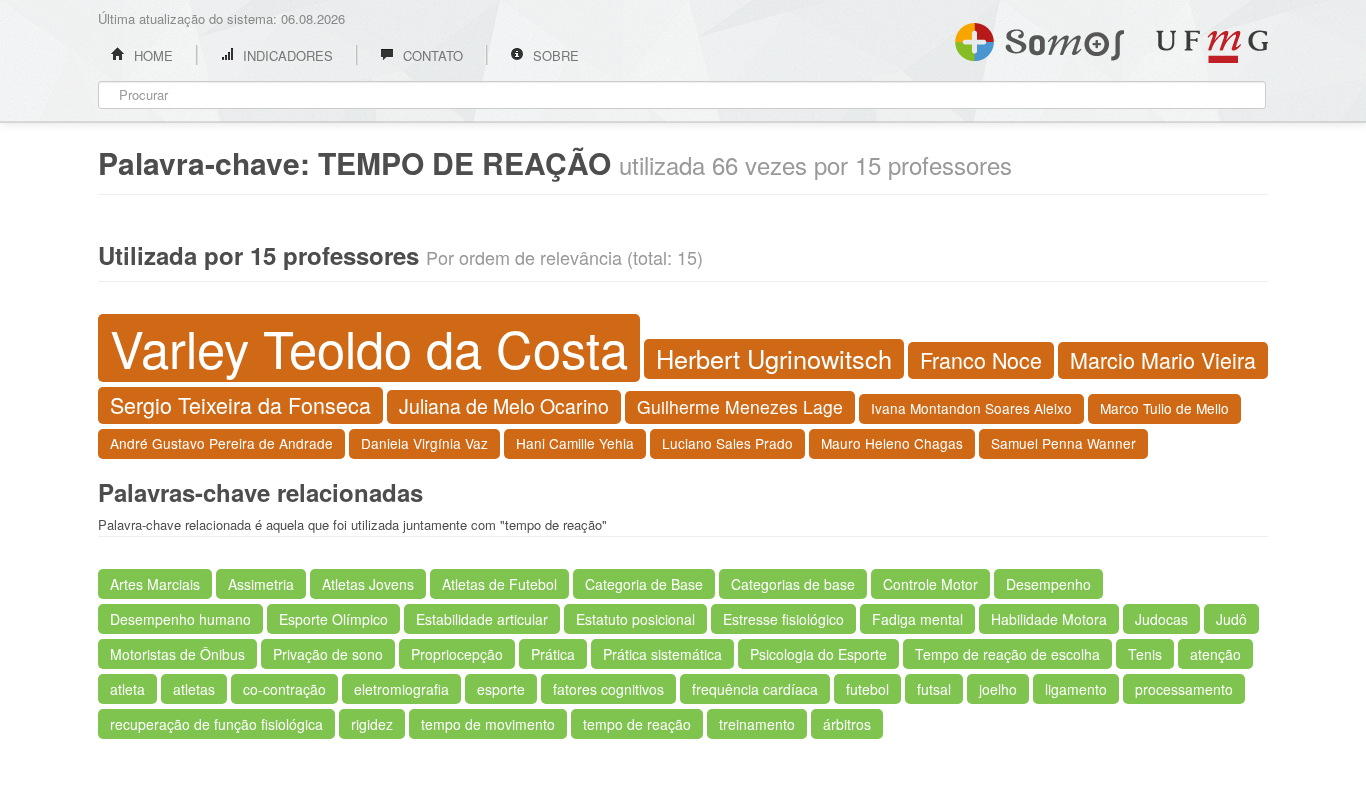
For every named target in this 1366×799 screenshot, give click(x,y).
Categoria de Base (644, 584)
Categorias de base (793, 584)
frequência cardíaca (755, 689)
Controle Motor (930, 584)
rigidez (372, 724)
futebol (867, 689)
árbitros (847, 724)
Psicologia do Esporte (818, 654)
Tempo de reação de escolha (1007, 654)
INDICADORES (286, 55)
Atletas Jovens (368, 584)
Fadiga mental (917, 619)
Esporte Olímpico (333, 619)
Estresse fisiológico (783, 619)
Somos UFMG (1039, 38)
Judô (1231, 619)
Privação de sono (328, 654)
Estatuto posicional (635, 619)
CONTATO (431, 55)
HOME (151, 55)
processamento (1184, 689)
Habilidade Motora (1049, 619)
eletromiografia (401, 689)
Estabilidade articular (482, 619)
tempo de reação (637, 724)
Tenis (1145, 654)
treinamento (757, 724)
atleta (127, 689)
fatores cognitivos (608, 689)
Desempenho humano (180, 619)
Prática (553, 654)
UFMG (1212, 46)
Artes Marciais (155, 584)
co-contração (284, 689)
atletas (194, 689)
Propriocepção (457, 654)
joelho (998, 689)
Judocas (1161, 619)
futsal (934, 689)
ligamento (1076, 689)
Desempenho (1048, 584)
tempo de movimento (488, 724)
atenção (1215, 654)
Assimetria (261, 584)
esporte (501, 689)
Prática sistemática (662, 654)
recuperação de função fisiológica (216, 724)
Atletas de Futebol (499, 584)
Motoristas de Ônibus (177, 654)
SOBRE (554, 55)
